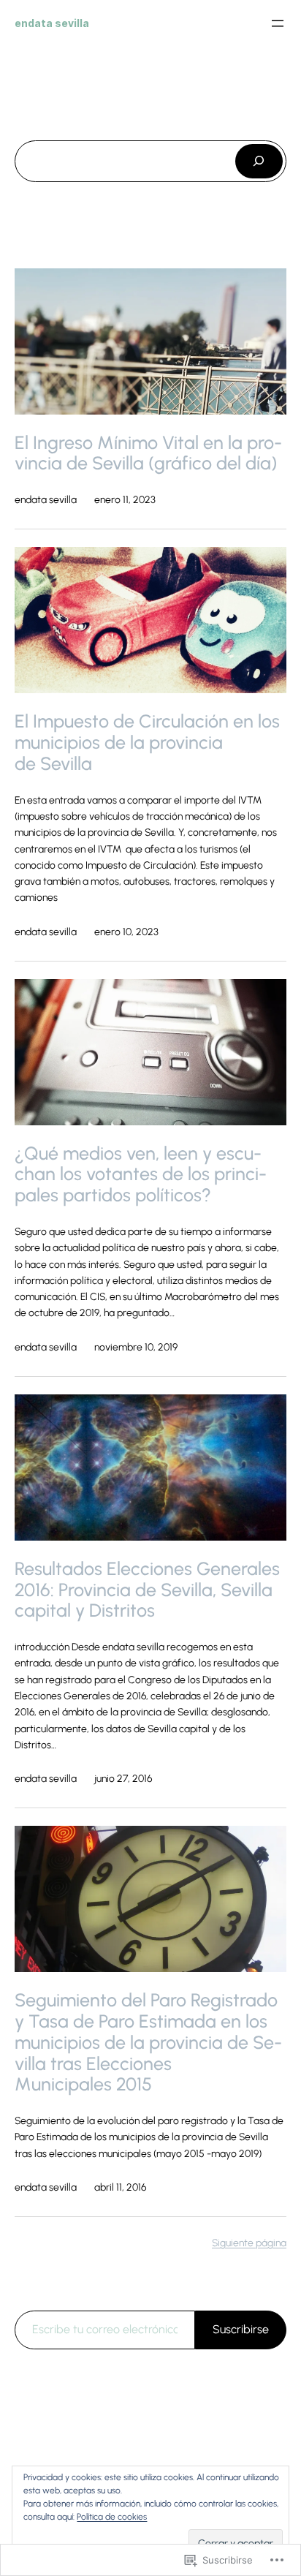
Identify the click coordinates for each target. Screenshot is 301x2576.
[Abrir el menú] (278, 23)
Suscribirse (241, 2329)
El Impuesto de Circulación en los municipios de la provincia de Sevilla (147, 742)
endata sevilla (52, 23)
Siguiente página (249, 2243)
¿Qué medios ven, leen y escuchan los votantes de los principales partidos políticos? (141, 1174)
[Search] (259, 161)
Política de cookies (112, 2517)
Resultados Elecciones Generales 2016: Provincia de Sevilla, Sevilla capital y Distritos (147, 1590)
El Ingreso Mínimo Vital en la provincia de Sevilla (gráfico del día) (148, 453)
